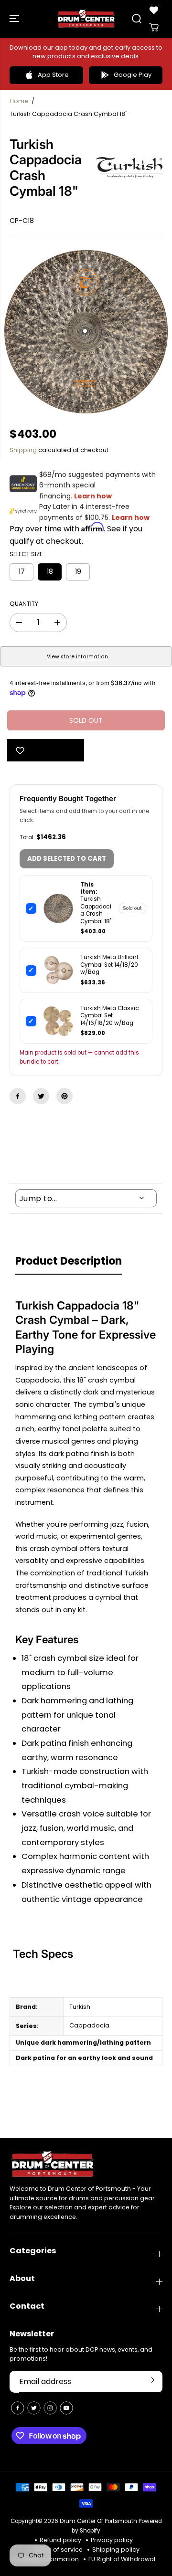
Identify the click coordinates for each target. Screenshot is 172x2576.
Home (19, 101)
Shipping (23, 450)
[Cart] (154, 27)
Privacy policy (112, 2540)
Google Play (133, 75)
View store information (77, 657)
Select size (26, 554)
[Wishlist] (154, 10)
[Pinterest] (64, 1096)
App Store (53, 75)
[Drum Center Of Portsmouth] (86, 19)
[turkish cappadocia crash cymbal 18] (86, 332)
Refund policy (60, 2540)
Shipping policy (116, 2550)
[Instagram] (50, 2408)
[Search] (137, 19)
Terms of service (58, 2550)
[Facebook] (18, 1096)
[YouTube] (66, 2408)
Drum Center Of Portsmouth (98, 2521)
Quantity (24, 604)
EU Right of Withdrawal (122, 2559)
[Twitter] (41, 1096)
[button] (15, 19)
